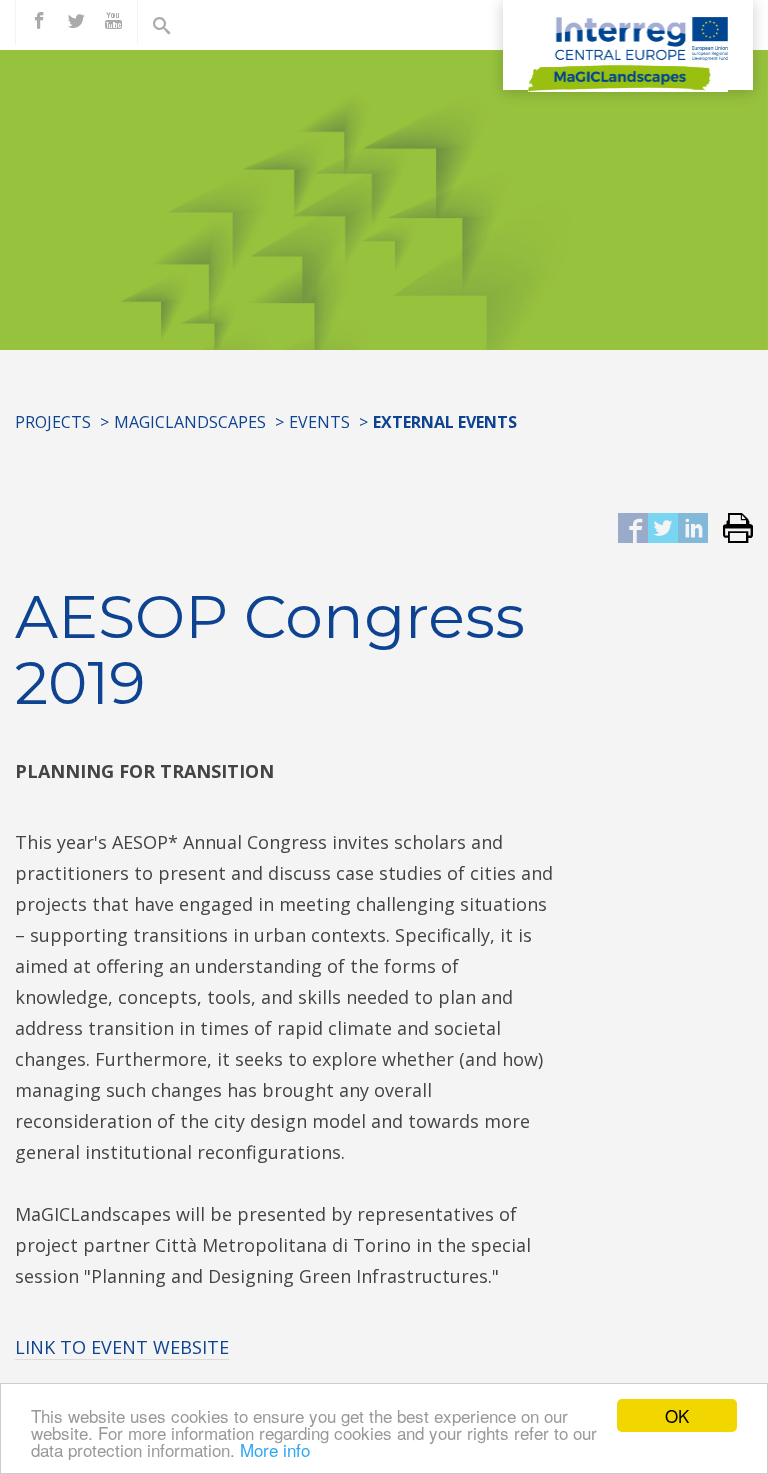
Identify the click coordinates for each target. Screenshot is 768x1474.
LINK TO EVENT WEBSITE (122, 1347)
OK (677, 1415)
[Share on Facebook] (633, 529)
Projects (53, 422)
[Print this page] (730, 529)
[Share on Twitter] (663, 529)
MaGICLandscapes (190, 422)
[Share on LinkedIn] (693, 529)
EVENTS (319, 422)
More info (275, 1449)
